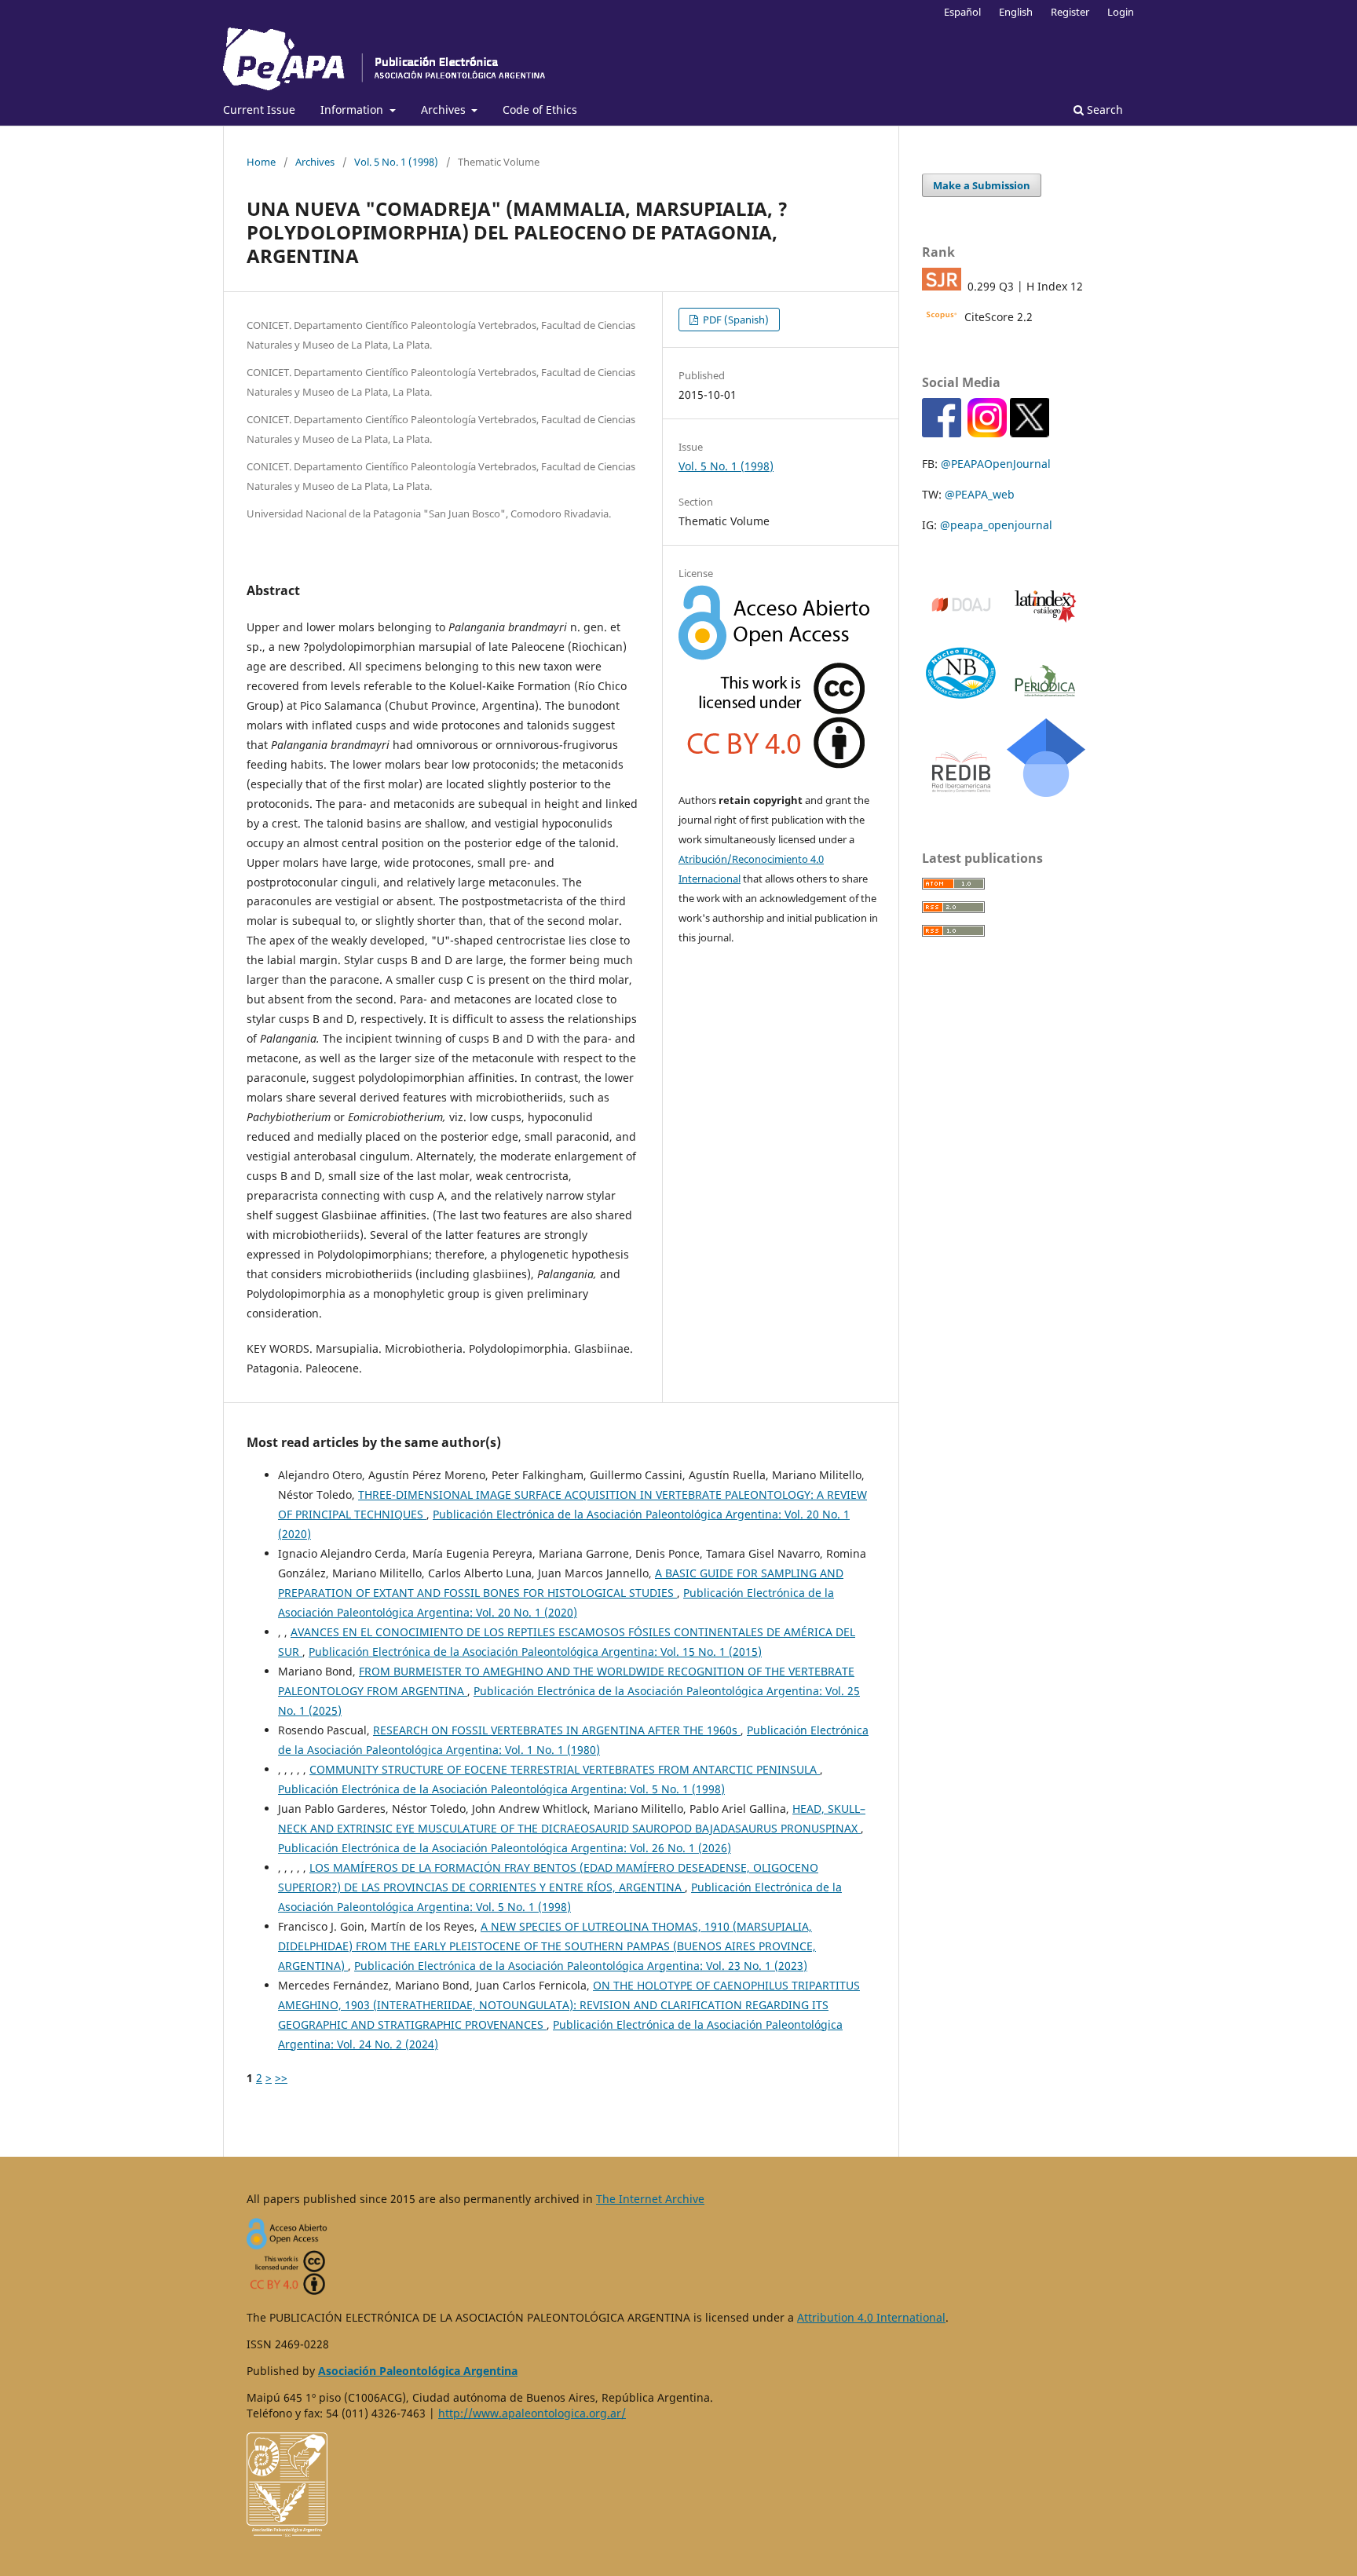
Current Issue (259, 110)
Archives (445, 110)
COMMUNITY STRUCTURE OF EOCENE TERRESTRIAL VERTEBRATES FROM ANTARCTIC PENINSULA (565, 1769)
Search (1103, 110)
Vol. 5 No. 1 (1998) (396, 162)
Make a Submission (982, 185)
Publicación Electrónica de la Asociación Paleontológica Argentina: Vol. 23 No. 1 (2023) (581, 1966)
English (1016, 12)
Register (1070, 12)
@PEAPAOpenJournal (996, 464)
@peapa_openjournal (996, 525)
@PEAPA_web (980, 494)
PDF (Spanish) (735, 320)
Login (1121, 12)
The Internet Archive (650, 2199)
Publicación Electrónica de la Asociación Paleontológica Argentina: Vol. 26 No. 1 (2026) (505, 1848)
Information (353, 110)
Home (261, 162)
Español (962, 12)
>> (281, 2078)
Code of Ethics (540, 110)
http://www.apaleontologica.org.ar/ (532, 2413)
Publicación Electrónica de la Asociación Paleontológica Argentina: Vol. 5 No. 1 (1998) (501, 1789)
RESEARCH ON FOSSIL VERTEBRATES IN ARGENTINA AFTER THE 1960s (557, 1730)
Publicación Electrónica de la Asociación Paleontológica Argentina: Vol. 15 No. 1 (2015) (535, 1652)
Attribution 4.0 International (871, 2317)
